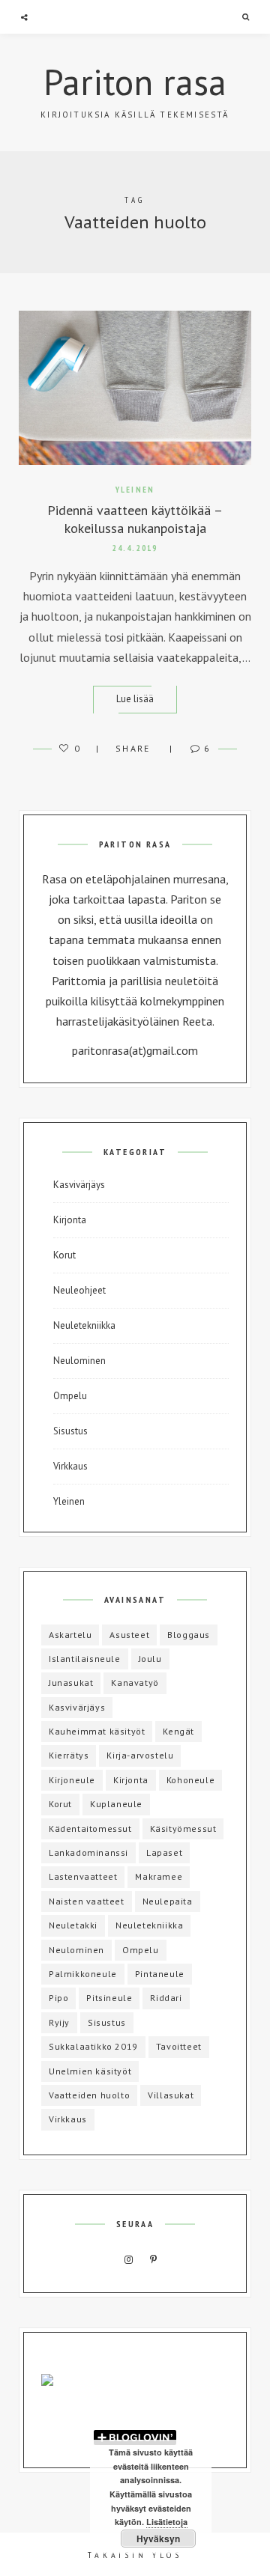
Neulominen (79, 1361)
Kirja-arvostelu (140, 1755)
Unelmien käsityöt (90, 2071)
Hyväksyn (158, 2539)
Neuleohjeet (79, 1290)
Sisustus (70, 1431)
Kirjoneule (72, 1780)
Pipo (58, 1998)
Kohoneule (190, 1780)
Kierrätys (69, 1755)
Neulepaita (168, 1901)
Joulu (150, 1659)
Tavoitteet (179, 2046)
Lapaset (164, 1852)
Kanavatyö (135, 1683)
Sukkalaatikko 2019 (93, 2046)
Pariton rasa (135, 82)
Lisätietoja (167, 2522)
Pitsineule (109, 1998)
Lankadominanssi (88, 1852)
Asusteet (129, 1635)
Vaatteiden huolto (89, 2095)
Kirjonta (70, 1220)
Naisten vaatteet (87, 1901)
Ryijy (59, 2022)
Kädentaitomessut (90, 1829)
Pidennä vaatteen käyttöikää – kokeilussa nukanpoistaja (135, 519)
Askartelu (70, 1635)
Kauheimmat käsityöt (97, 1731)
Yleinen (135, 490)
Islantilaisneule (85, 1659)
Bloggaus (189, 1635)
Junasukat (71, 1683)
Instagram (129, 2260)
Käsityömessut (183, 1829)
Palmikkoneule (83, 1974)
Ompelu (70, 1396)
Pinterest (154, 2260)
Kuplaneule (116, 1804)
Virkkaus (70, 1466)
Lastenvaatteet (83, 1876)
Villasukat (171, 2095)
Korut (64, 1255)
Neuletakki (73, 1925)
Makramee (159, 1876)
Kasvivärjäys (79, 1185)
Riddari (166, 1998)
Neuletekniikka (84, 1325)
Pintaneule (160, 1974)
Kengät (178, 1731)
